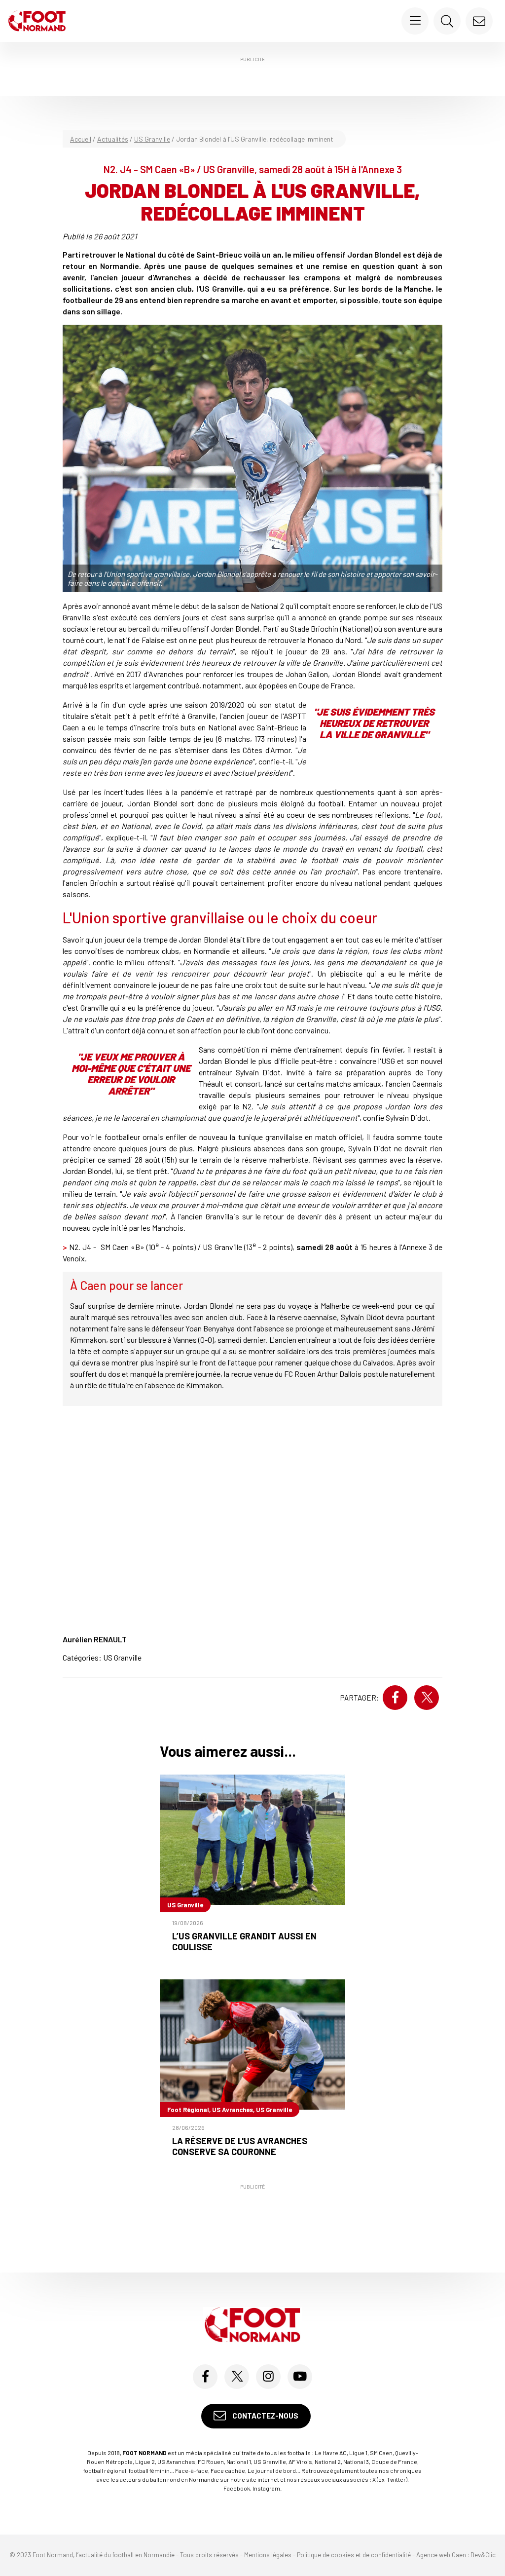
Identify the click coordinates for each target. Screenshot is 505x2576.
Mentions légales (268, 2555)
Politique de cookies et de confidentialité (354, 2555)
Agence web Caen (441, 2555)
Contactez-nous (265, 2416)
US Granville (152, 139)
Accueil (81, 139)
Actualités (113, 139)
